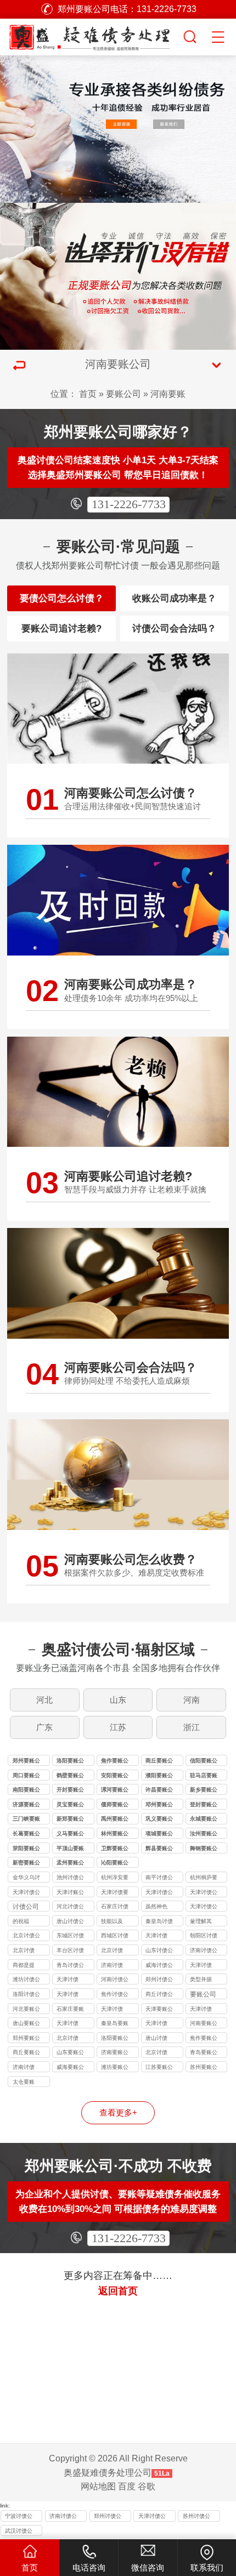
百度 (127, 2486)
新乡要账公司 (204, 1791)
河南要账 (168, 394)
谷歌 (147, 2486)
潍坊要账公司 (115, 2068)
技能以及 (112, 1921)
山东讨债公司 (159, 1951)
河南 (192, 1700)
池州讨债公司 (70, 1878)
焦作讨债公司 (115, 1995)
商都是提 (24, 1965)
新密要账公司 (26, 1864)
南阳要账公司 (26, 1791)
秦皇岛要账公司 (115, 2024)
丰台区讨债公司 (70, 1951)
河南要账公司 (204, 2024)
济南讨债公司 (204, 1951)
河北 (44, 1700)
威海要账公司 (70, 2068)
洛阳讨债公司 (26, 1995)
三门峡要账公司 (26, 1820)
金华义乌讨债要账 (26, 1878)
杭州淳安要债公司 (115, 1878)
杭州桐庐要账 (204, 1878)
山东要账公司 (70, 2053)
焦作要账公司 (115, 1762)
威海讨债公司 (159, 1966)
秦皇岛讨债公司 (159, 1922)
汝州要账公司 (204, 1835)
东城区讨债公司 (70, 1937)
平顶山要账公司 (70, 1849)
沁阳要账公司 (115, 1864)
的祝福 (21, 1921)
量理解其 (201, 1921)
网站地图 (98, 2486)
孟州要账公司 (70, 1864)
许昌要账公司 (159, 1791)
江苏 (118, 1727)
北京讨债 (24, 1950)
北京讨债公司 (26, 1937)
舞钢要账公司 (204, 1849)
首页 (88, 394)
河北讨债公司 (70, 1907)
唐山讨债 (156, 2038)
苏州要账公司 (204, 2068)
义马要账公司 (70, 1835)
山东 (118, 1700)
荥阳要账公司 (26, 1849)
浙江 (192, 1727)
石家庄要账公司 (70, 2010)
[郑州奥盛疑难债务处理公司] (91, 35)
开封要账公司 (70, 1791)
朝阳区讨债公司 (204, 1937)
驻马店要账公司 (204, 1776)
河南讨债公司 (115, 1980)
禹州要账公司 (115, 1820)
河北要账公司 (26, 2010)
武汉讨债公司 (19, 2532)
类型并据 (201, 1979)
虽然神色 (156, 1906)
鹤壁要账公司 (70, 1776)
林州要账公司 (115, 1835)
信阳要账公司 (204, 1762)
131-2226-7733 (129, 504)
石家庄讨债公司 (115, 1907)
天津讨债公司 (26, 1893)
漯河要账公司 (115, 1791)
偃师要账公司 (115, 1806)
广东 (44, 1727)
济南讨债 (112, 1965)
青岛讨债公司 (70, 1966)
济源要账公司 (26, 1806)
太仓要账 (24, 2082)
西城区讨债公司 (115, 1937)
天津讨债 (156, 1935)
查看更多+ (118, 2113)
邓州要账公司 (159, 1806)
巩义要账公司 (159, 1820)
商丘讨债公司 (159, 1995)
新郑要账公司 (70, 1820)
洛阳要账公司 (70, 1762)
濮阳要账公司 (159, 1776)
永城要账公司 (204, 1820)
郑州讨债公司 (159, 1980)
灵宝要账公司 (70, 1806)
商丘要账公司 (159, 1762)
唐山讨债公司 (70, 1922)
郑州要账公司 (26, 1762)
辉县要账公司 (159, 1849)
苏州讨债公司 (196, 2517)
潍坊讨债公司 (26, 1980)
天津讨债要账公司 (115, 1893)
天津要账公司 (159, 2010)
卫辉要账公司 (115, 1849)
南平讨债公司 (159, 1878)
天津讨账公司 (70, 1893)
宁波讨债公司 (19, 2517)
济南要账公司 (115, 2053)
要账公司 (123, 394)
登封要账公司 (204, 1806)
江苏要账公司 (159, 2068)
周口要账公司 (26, 1776)
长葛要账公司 (26, 1835)
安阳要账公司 (115, 1776)
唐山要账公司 (26, 2024)
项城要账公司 (159, 1835)
